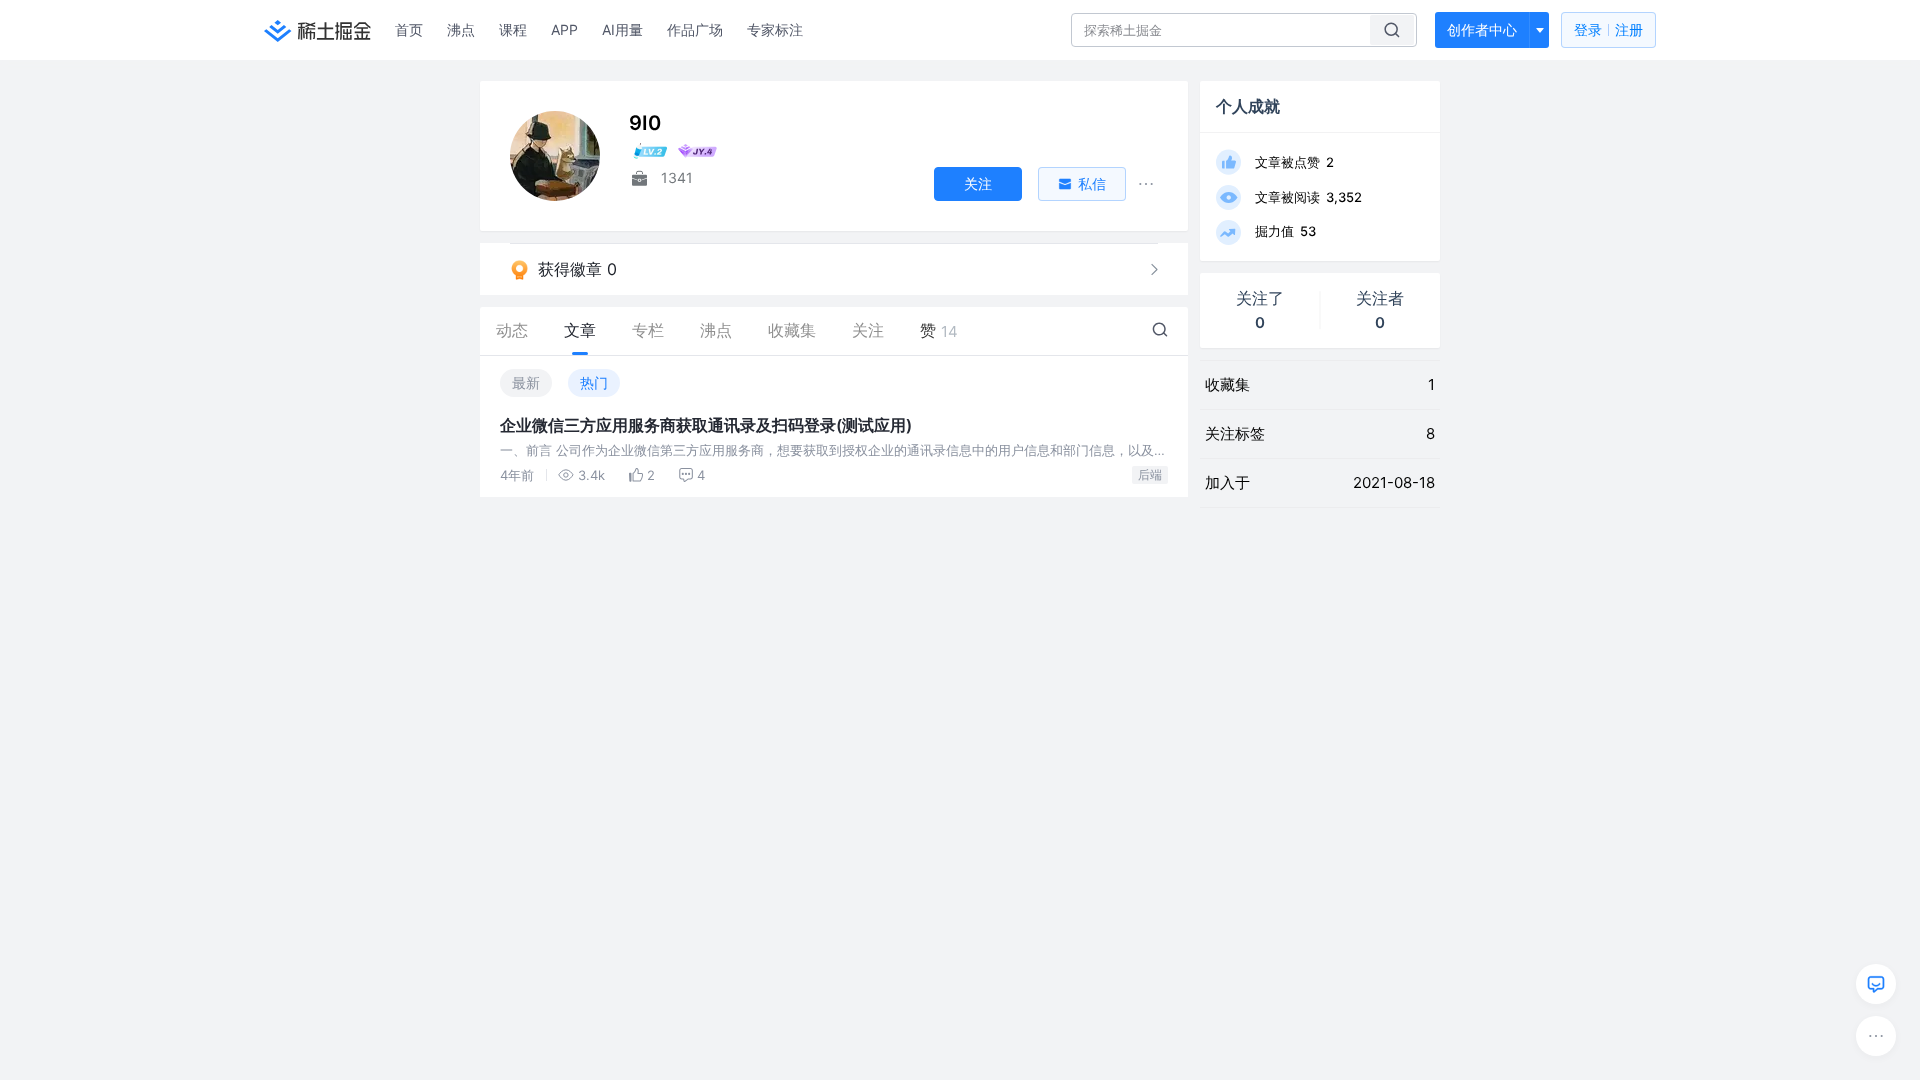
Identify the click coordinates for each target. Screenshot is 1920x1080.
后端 (1150, 474)
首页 (409, 29)
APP (564, 29)
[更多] (1876, 1036)
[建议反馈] (1876, 984)
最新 (526, 382)
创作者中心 (1482, 29)
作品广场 (695, 29)
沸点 (461, 29)
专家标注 (775, 29)
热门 (594, 382)
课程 (513, 29)
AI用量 (622, 29)
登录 (1608, 29)
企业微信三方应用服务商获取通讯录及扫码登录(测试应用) (706, 425)
